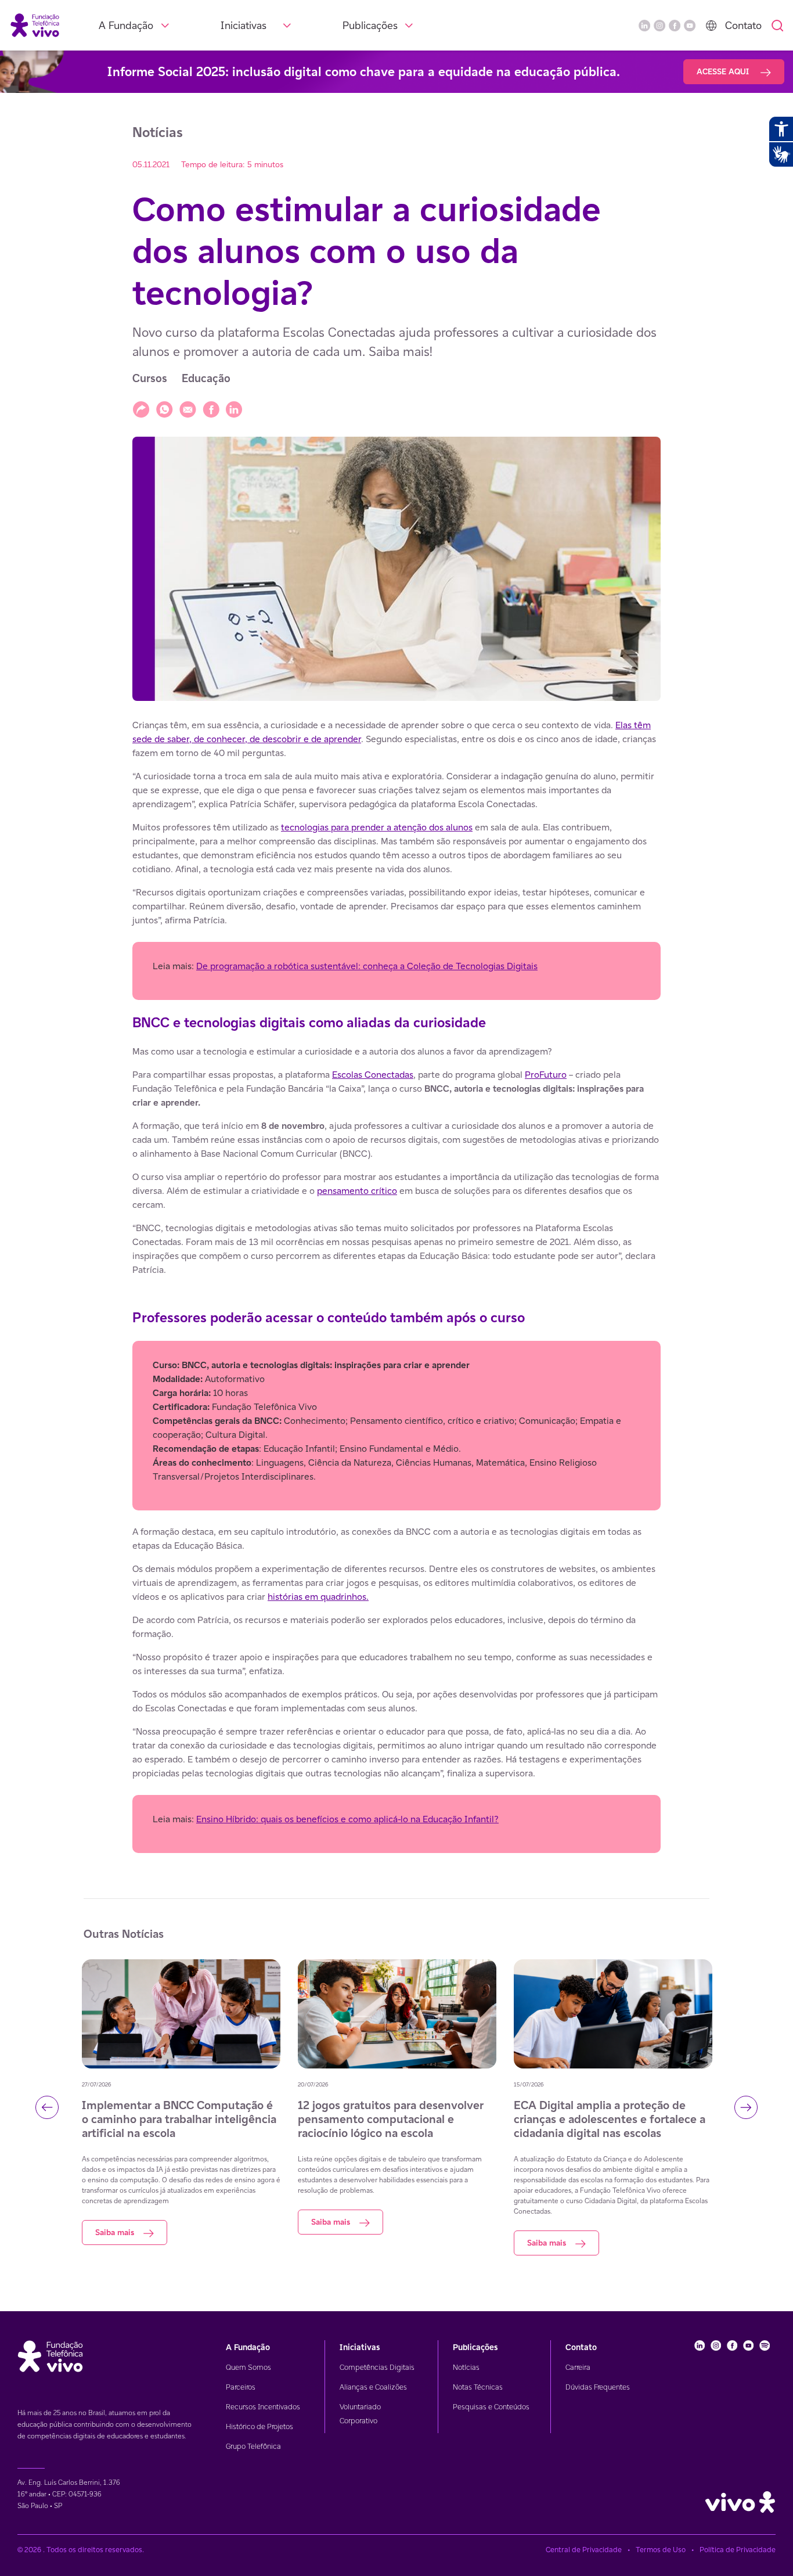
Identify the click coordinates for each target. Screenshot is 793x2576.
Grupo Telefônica (253, 2446)
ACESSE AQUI (724, 71)
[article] (396, 1286)
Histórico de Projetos (259, 2426)
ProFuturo (546, 1075)
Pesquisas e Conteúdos (491, 2407)
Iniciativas (244, 25)
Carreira (578, 2367)
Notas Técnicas (478, 2387)
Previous (47, 2107)
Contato (743, 25)
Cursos (150, 378)
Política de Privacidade (738, 2550)
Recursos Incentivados (263, 2407)
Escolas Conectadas (373, 1075)
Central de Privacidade (584, 2550)
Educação (206, 378)
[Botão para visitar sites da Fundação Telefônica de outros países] (711, 26)
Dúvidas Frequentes (598, 2387)
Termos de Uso (661, 2550)
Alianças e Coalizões (373, 2387)
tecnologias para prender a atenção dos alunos (377, 827)
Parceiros (241, 2387)
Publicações (370, 25)
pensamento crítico (357, 1191)
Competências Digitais (377, 2367)
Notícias (466, 2367)
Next (746, 2107)
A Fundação (126, 25)
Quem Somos (248, 2367)
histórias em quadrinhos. (318, 1597)
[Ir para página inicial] (35, 25)
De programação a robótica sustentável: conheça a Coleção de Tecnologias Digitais (367, 966)
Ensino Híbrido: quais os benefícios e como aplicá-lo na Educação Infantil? (347, 1819)
